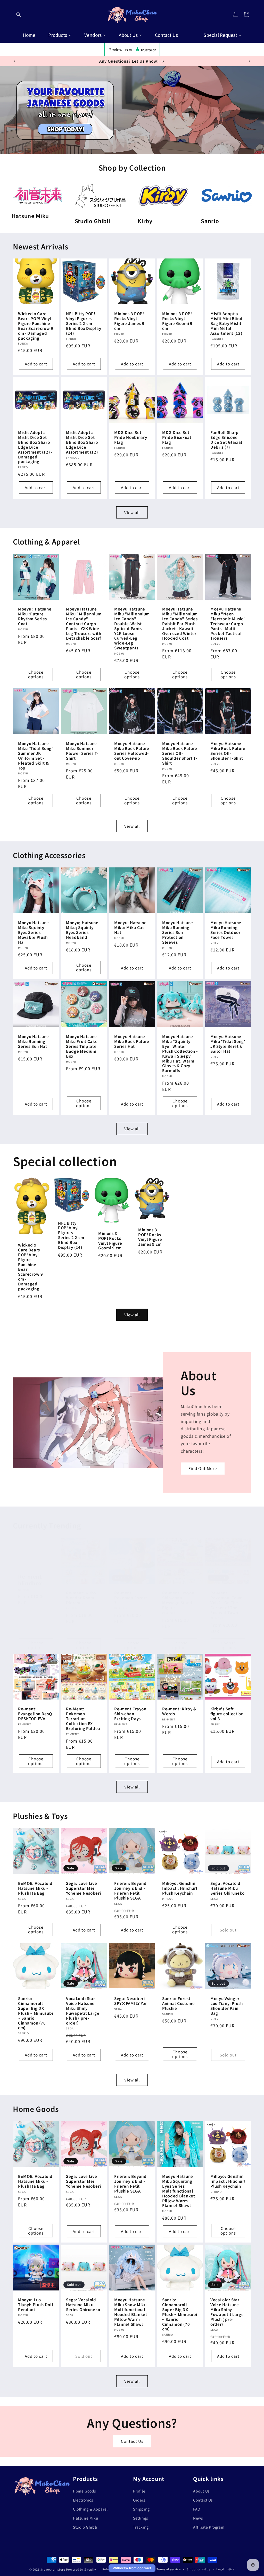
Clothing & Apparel (90, 2509)
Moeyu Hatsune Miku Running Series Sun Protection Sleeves (178, 933)
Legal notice (225, 2569)
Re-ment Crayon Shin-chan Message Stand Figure (178, 1600)
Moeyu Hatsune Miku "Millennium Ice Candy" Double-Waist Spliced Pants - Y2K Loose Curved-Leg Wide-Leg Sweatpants (132, 629)
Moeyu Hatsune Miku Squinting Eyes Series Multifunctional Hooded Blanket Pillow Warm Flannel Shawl (179, 2191)
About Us (201, 2491)
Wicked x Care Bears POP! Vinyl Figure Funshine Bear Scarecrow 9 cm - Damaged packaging (36, 326)
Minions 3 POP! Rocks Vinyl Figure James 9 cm (129, 321)
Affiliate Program (209, 2527)
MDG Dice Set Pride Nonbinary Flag (131, 437)
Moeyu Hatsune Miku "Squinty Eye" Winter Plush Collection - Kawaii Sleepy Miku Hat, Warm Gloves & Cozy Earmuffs (180, 1054)
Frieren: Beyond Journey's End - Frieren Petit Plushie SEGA (130, 1891)
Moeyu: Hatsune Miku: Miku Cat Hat (130, 928)
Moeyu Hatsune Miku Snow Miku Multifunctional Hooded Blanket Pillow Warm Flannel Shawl (131, 2312)
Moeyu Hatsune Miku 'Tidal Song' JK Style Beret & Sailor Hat (228, 1044)
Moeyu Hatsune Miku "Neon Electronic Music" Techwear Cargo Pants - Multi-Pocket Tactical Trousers (228, 624)
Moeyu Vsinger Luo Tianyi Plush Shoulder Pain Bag (227, 2006)
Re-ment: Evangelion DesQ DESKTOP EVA (35, 1714)
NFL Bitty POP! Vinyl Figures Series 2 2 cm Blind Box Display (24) (84, 324)
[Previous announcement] (15, 61)
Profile (139, 2491)
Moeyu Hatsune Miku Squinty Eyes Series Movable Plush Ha (34, 933)
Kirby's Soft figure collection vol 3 (227, 1714)
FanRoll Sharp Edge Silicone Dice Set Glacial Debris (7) (226, 440)
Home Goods (85, 2491)
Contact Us (132, 2441)
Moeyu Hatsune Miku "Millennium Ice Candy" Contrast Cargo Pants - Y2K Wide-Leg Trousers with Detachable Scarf (84, 624)
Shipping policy (199, 2569)
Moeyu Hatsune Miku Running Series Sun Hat (34, 1042)
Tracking (141, 2527)
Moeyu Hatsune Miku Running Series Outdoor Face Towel (226, 930)
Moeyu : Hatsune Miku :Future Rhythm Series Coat (35, 616)
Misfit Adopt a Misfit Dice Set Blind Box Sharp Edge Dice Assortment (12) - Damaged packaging (35, 447)
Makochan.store (53, 2569)
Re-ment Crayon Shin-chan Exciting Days (130, 1714)
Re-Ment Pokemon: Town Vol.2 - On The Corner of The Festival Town (226, 1603)
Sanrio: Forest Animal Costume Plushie (179, 2004)
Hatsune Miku (86, 2518)
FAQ (197, 2509)
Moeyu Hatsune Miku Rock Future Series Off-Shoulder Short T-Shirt (180, 753)
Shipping (141, 2509)
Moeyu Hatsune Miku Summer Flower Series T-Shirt (82, 751)
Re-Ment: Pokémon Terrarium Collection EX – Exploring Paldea (83, 1719)
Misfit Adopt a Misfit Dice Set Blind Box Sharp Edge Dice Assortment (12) (82, 442)
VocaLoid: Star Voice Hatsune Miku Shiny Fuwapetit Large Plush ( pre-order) (83, 2011)
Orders (139, 2500)
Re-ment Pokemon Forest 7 (131, 1598)
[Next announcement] (249, 61)
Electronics (83, 2500)
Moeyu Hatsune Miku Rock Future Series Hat (132, 1042)
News (198, 2518)
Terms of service (168, 2569)
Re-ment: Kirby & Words (179, 1712)
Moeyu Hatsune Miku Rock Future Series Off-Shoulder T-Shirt (228, 751)
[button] (19, 14)
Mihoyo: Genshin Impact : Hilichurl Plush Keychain (180, 1888)
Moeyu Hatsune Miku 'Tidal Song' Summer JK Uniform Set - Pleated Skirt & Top (36, 756)
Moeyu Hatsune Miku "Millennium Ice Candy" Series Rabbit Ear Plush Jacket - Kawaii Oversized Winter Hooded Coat (180, 624)
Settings (141, 2518)
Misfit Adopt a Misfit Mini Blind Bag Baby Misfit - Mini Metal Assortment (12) (227, 324)
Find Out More (203, 1469)
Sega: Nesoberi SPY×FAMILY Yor (131, 2001)
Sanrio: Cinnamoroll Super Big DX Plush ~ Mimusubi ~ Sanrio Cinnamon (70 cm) (36, 2013)
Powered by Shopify (81, 2569)
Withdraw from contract (132, 2568)
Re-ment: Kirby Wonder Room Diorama (81, 1598)
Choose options (36, 674)
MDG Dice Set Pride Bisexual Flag (177, 437)
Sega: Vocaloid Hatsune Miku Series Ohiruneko (228, 1888)
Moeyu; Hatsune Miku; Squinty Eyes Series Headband (82, 930)
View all (132, 512)
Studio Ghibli (85, 2527)
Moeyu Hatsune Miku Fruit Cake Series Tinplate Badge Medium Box (82, 1046)
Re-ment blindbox (30, 1580)
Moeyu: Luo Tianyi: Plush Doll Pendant (36, 2305)
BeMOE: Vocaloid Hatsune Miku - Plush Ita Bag (35, 1888)
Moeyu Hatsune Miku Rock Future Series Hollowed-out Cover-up (132, 751)
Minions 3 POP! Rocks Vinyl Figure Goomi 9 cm (177, 321)
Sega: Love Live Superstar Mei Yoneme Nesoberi (83, 1888)
